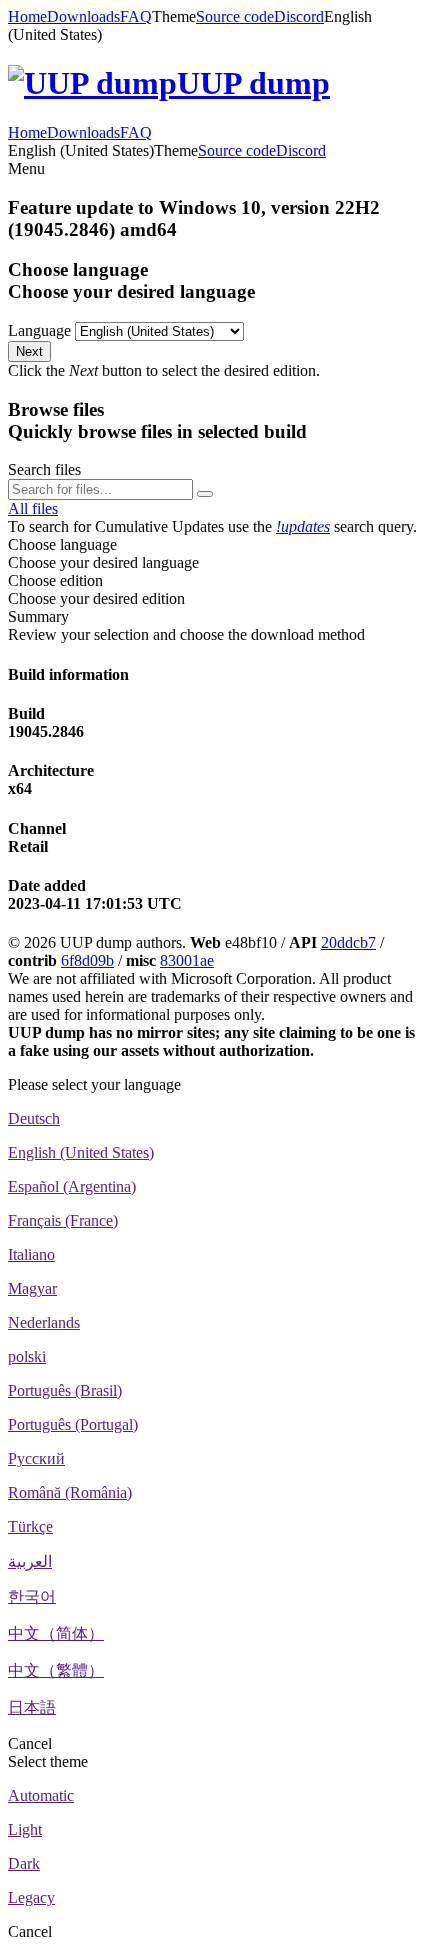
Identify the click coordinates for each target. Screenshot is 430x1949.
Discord (299, 16)
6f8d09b (87, 960)
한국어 (32, 1596)
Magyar (32, 1288)
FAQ (136, 16)
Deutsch (34, 1118)
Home (27, 16)
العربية (30, 1561)
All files (33, 508)
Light (25, 1829)
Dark (24, 1863)
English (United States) (81, 1152)
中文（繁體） (56, 1670)
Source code (235, 16)
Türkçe (30, 1526)
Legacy (31, 1897)
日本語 (32, 1707)
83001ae (187, 960)
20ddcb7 (348, 942)
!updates (303, 526)
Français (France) (63, 1220)
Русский (36, 1458)
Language (39, 330)
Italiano (31, 1254)
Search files (44, 469)
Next (29, 351)
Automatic (41, 1795)
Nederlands (44, 1322)
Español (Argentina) (72, 1186)
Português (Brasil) (65, 1390)
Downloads (83, 16)
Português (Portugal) (73, 1424)
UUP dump (253, 83)
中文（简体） (56, 1633)
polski (27, 1356)
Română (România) (70, 1492)
